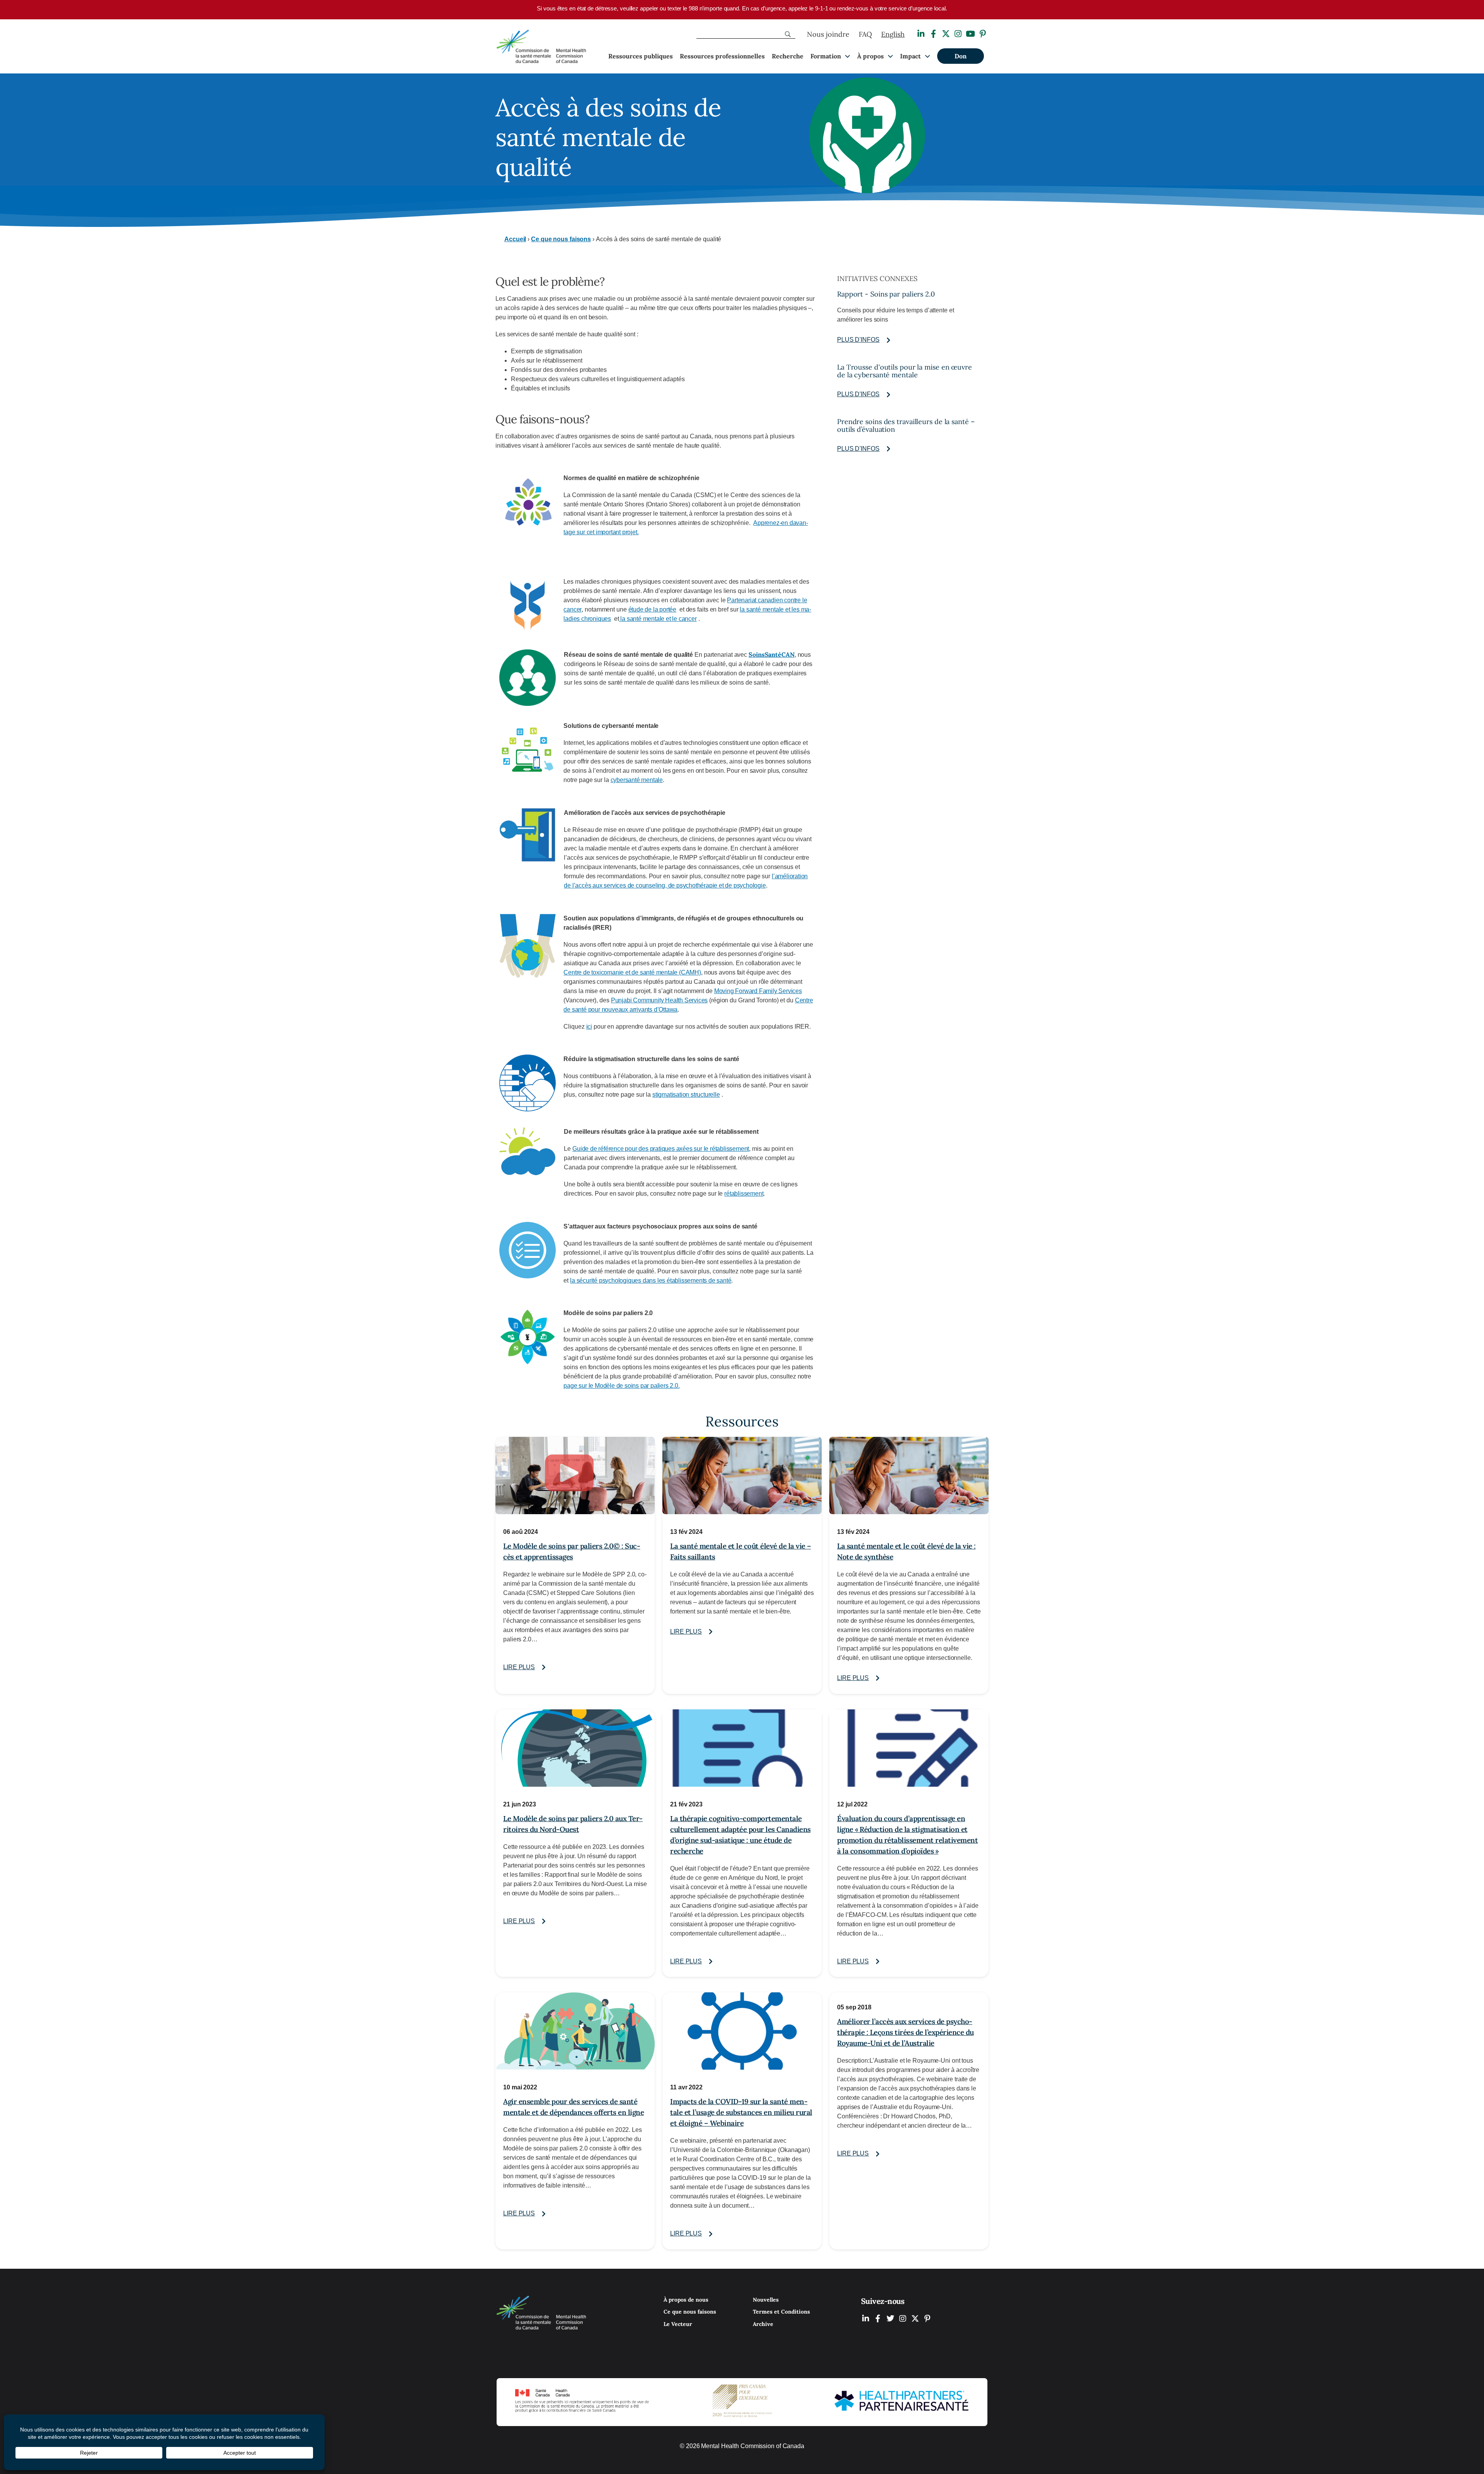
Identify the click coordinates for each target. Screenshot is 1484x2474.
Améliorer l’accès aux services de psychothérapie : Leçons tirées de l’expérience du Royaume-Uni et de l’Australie (905, 2032)
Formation (826, 56)
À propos (870, 56)
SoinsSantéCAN (772, 654)
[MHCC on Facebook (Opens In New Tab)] (878, 2318)
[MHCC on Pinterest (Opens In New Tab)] (927, 2318)
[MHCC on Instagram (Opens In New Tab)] (903, 2318)
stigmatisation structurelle (686, 1095)
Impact (910, 56)
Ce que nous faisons (561, 239)
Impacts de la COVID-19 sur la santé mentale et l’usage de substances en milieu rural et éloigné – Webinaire (741, 2112)
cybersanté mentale (637, 780)
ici (589, 1027)
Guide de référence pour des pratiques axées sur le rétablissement (661, 1149)
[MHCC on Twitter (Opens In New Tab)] (890, 2318)
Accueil (515, 239)
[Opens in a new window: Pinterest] (983, 34)
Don (961, 56)
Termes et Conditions (781, 2312)
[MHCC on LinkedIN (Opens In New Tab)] (866, 2318)
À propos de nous (686, 2300)
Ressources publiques (641, 56)
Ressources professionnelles (722, 56)
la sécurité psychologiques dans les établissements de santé (651, 1280)
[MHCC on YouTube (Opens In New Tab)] (915, 2318)
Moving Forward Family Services (758, 991)
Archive (763, 2324)
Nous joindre (828, 34)
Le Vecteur (678, 2324)
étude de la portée (652, 609)
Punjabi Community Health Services (659, 1000)
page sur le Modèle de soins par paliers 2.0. (621, 1386)
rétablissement (744, 1194)
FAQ (865, 34)
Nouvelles (766, 2300)
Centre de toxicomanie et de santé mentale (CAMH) (632, 972)
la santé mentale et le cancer (658, 619)
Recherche (788, 56)
